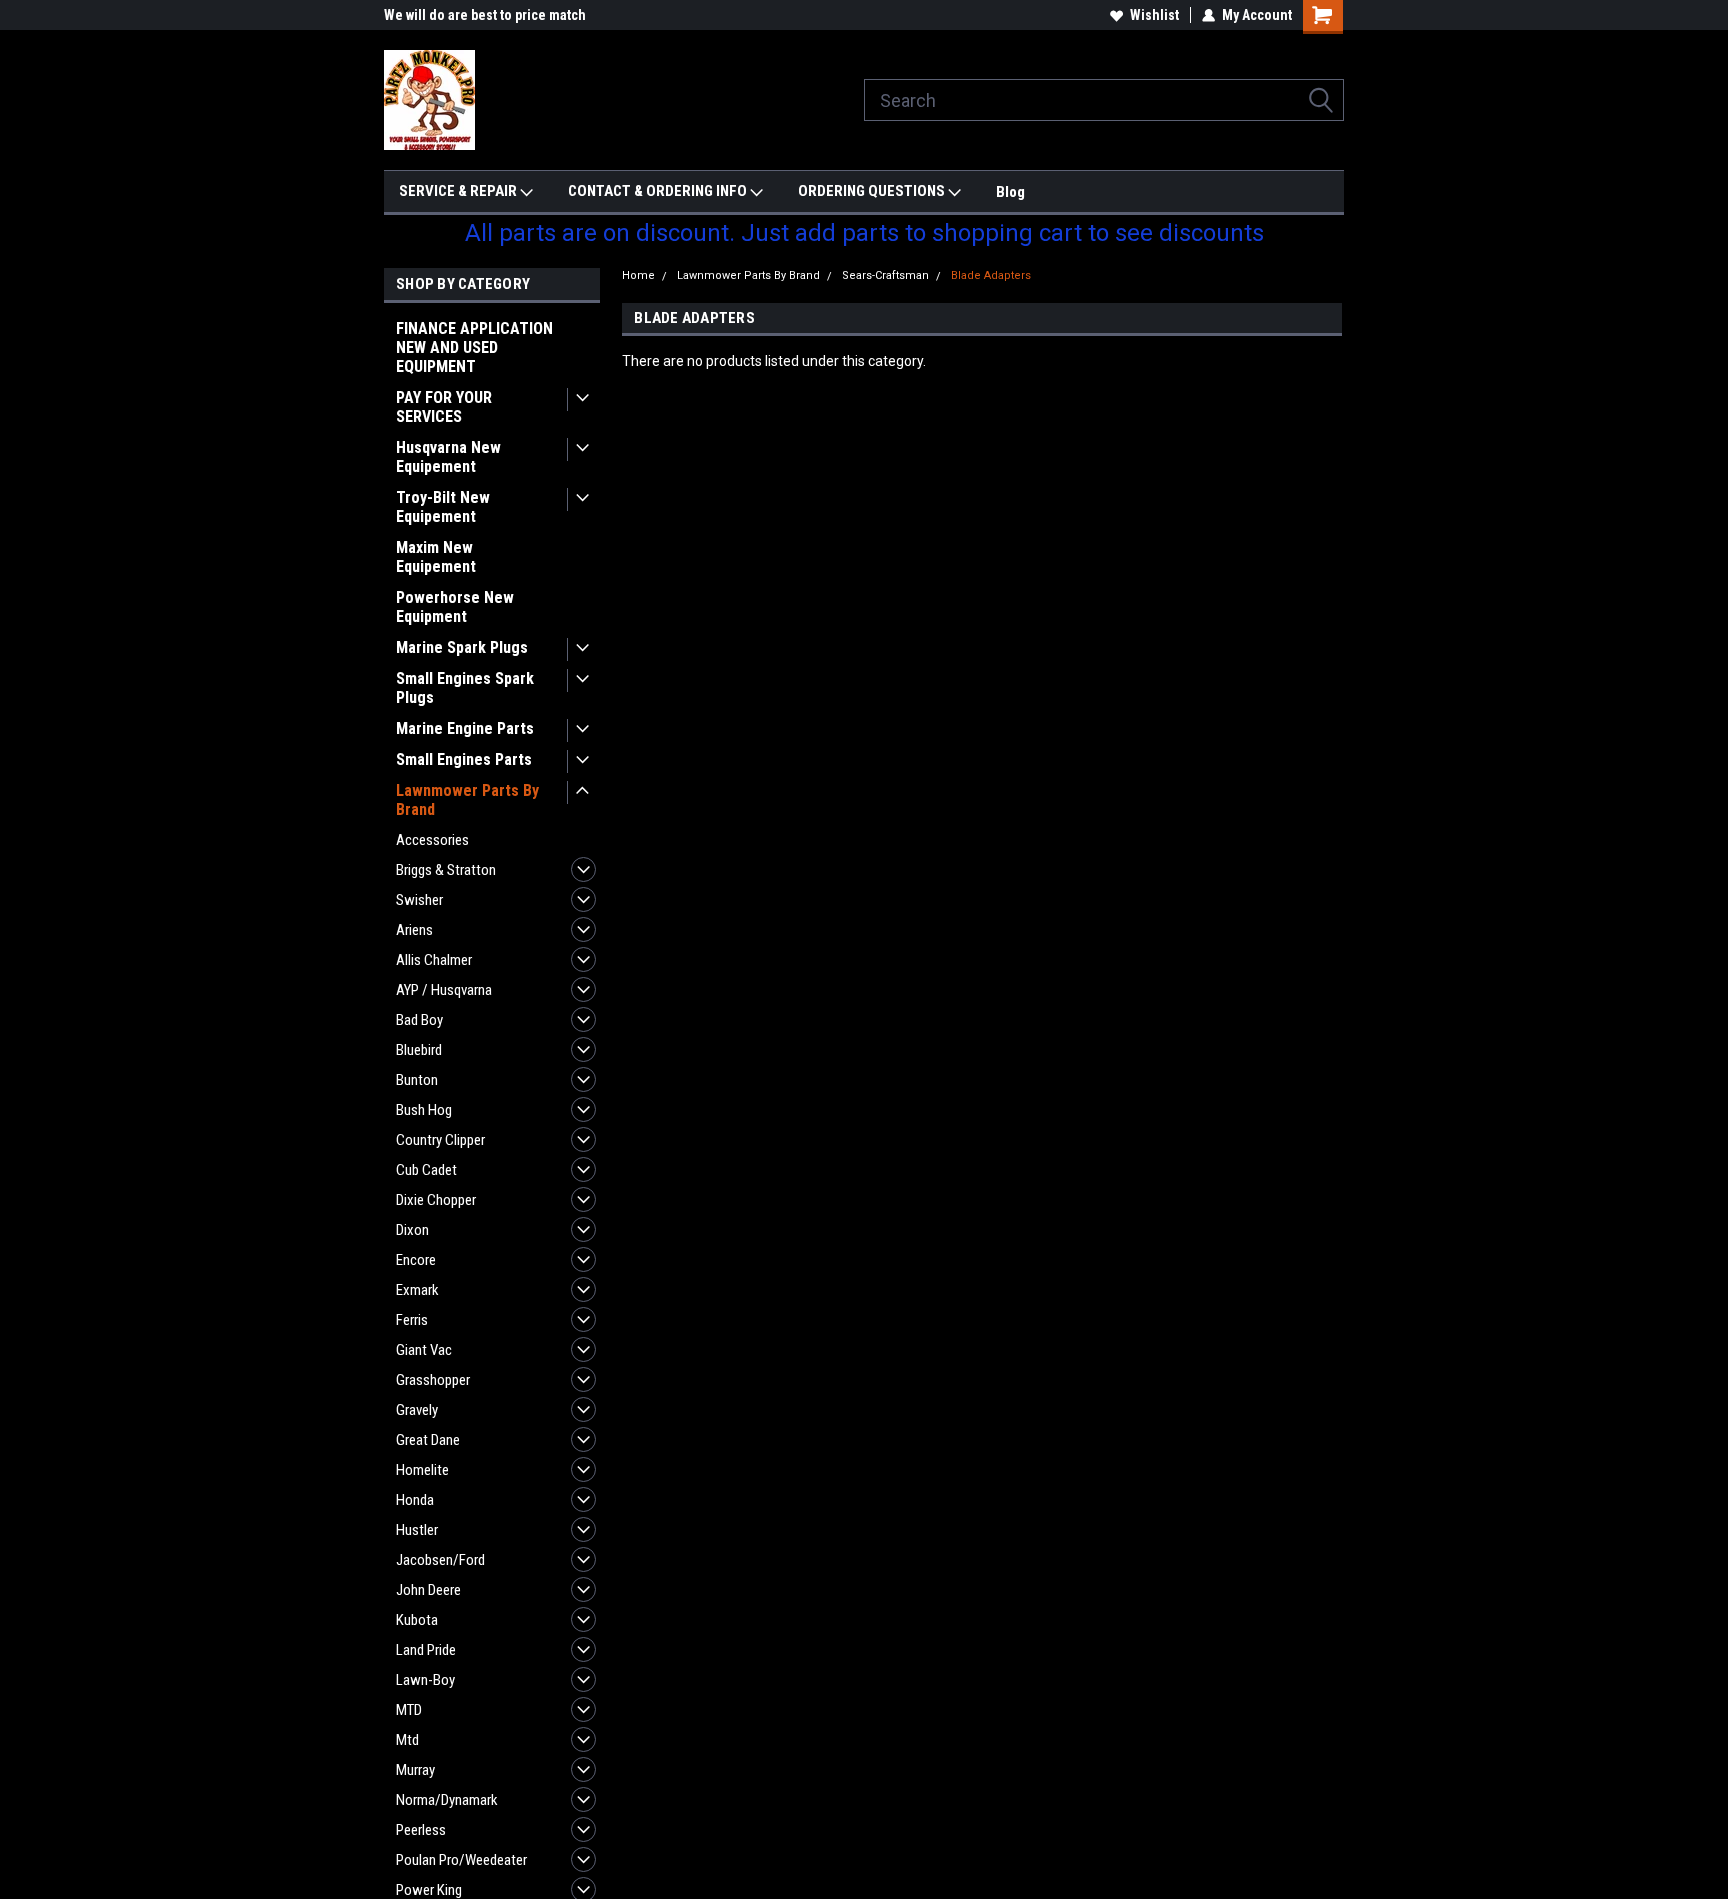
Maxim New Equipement (436, 557)
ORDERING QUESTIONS (873, 191)
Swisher (419, 900)
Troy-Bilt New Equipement (443, 507)
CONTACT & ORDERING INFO (659, 191)
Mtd (407, 1740)
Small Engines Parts (464, 759)
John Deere (428, 1590)
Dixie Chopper (436, 1200)
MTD (409, 1710)
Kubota (417, 1620)
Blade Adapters (991, 275)
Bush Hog (424, 1110)
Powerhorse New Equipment (455, 607)
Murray (415, 1770)
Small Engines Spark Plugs (465, 688)
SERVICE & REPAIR (459, 191)
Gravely (417, 1410)
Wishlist (1154, 15)
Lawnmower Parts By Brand (467, 800)
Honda (415, 1500)
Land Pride (426, 1650)
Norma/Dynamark (447, 1800)
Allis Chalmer (434, 960)
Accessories (432, 840)
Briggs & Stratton (446, 870)
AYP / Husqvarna (444, 990)
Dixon (412, 1230)
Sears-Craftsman (885, 275)
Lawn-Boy (425, 1680)
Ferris (412, 1320)
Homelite (422, 1470)
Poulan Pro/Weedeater (461, 1860)
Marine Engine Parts (465, 728)
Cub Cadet (426, 1170)
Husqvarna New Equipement (448, 457)
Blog (1010, 192)
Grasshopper (433, 1380)
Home (638, 275)
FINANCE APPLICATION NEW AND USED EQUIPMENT (474, 347)
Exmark (417, 1290)
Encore (416, 1260)
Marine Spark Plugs (462, 647)
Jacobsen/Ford (440, 1560)
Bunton (417, 1080)
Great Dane (428, 1440)
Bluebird (419, 1050)
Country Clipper (440, 1140)
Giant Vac (424, 1350)
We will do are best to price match (485, 15)
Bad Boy (419, 1020)
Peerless (421, 1830)
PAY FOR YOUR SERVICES (444, 407)
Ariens (414, 930)
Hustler (417, 1530)
